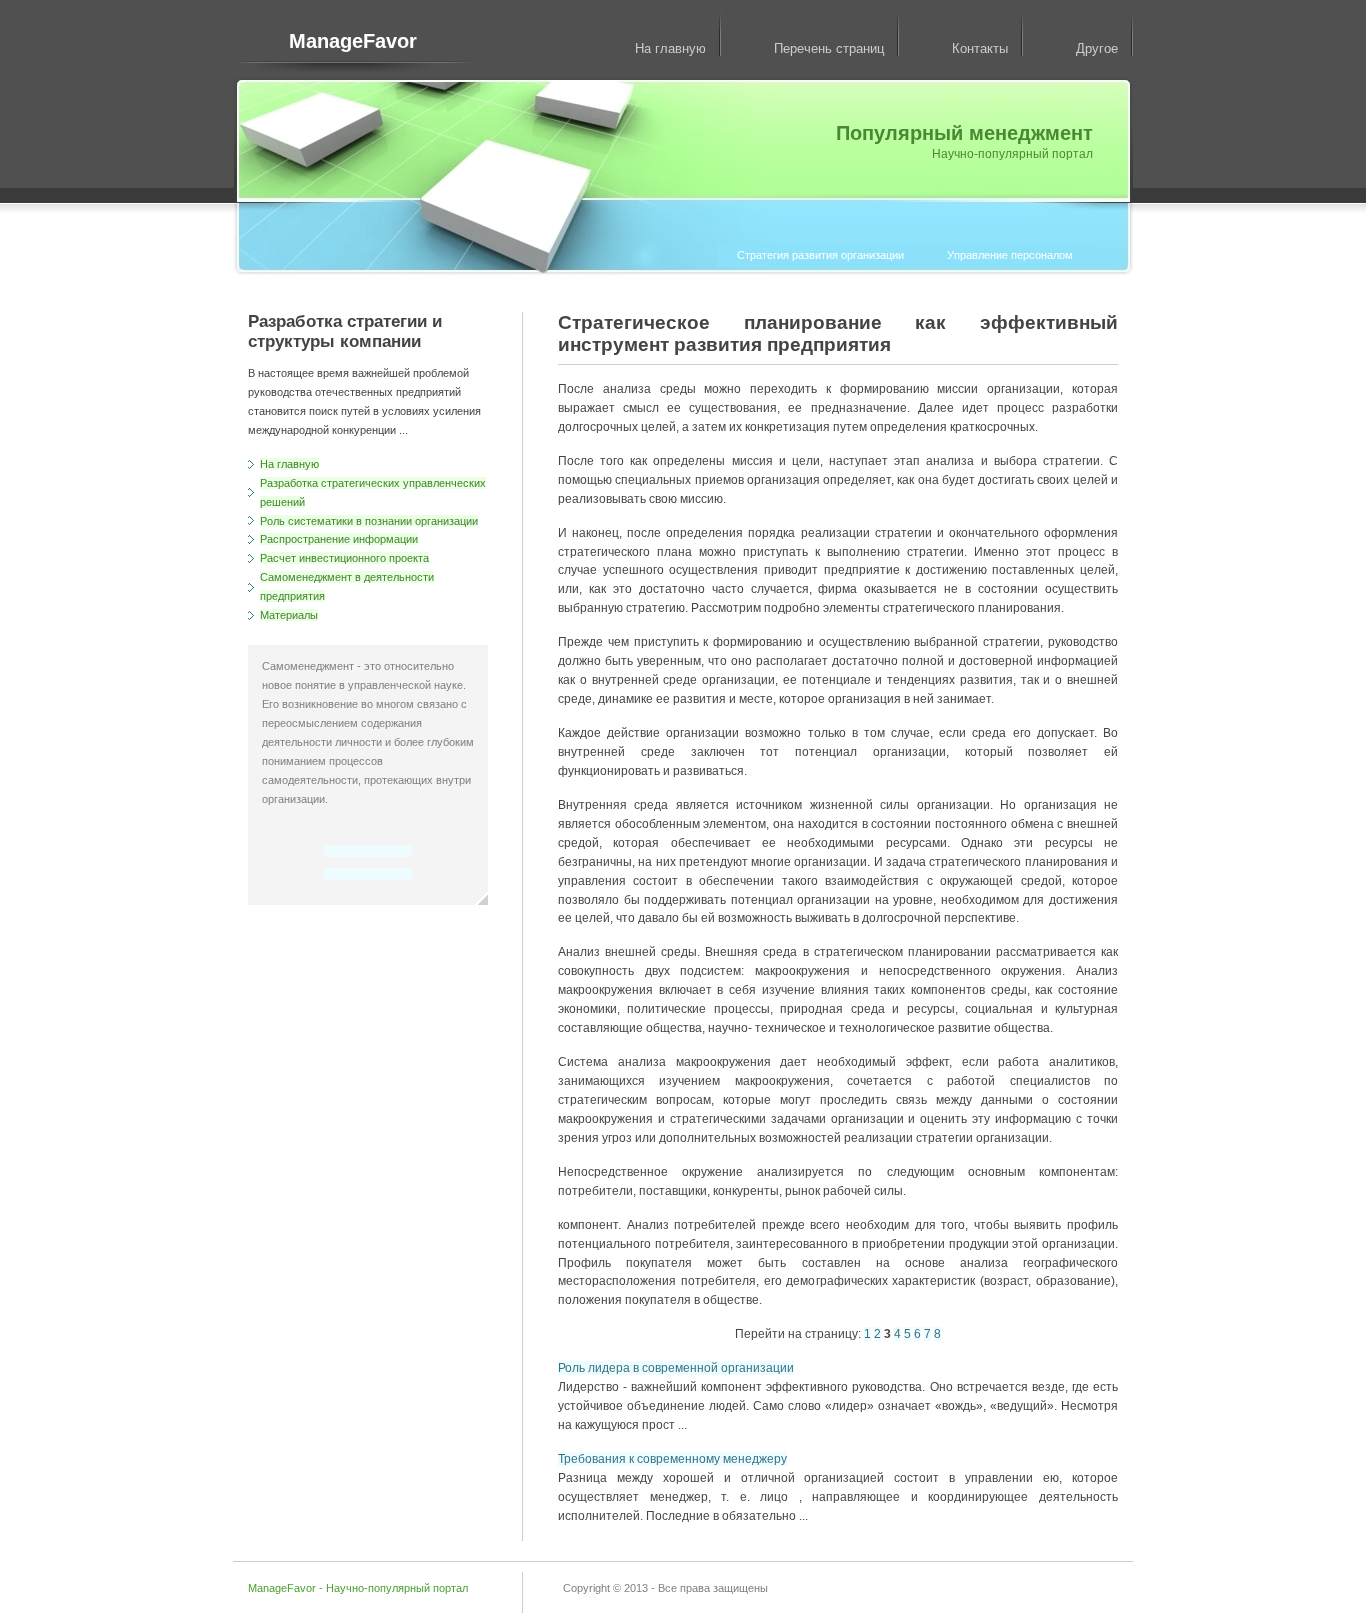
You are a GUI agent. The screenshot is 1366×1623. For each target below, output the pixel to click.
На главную (670, 48)
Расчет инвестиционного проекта (344, 558)
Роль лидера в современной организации (676, 1368)
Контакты (980, 48)
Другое (1097, 48)
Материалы (289, 615)
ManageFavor (353, 41)
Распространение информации (339, 539)
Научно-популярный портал (397, 1588)
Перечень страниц (829, 48)
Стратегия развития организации (820, 255)
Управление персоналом (1010, 255)
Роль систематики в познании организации (369, 521)
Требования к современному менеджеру (672, 1459)
